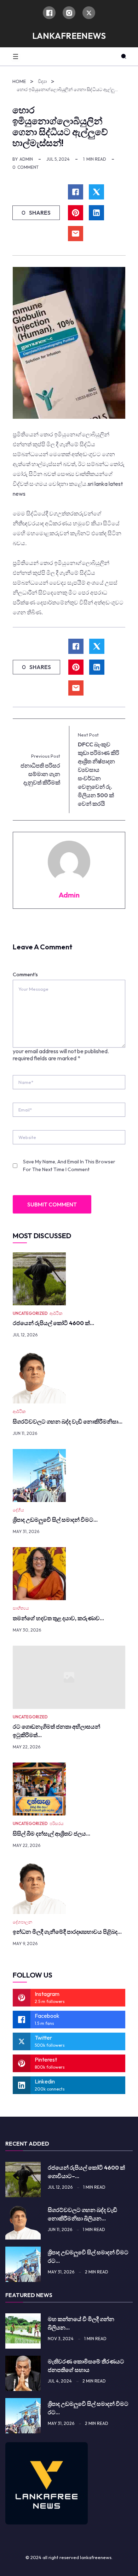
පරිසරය (57, 1823)
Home (19, 81)
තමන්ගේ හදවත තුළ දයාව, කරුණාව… (58, 1618)
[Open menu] (16, 56)
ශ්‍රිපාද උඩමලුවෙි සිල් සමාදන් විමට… (55, 1520)
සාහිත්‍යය (21, 1608)
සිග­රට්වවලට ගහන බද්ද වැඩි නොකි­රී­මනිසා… (68, 1421)
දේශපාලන (22, 1922)
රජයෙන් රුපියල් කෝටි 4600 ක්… (53, 1323)
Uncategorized (30, 1313)
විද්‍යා (42, 81)
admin (26, 159)
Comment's (25, 974)
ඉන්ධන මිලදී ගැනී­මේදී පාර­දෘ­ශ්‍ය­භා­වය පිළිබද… (67, 1932)
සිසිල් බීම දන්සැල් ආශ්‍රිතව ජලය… (51, 1833)
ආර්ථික (56, 1313)
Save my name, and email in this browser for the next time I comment (69, 1165)
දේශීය (18, 1510)
